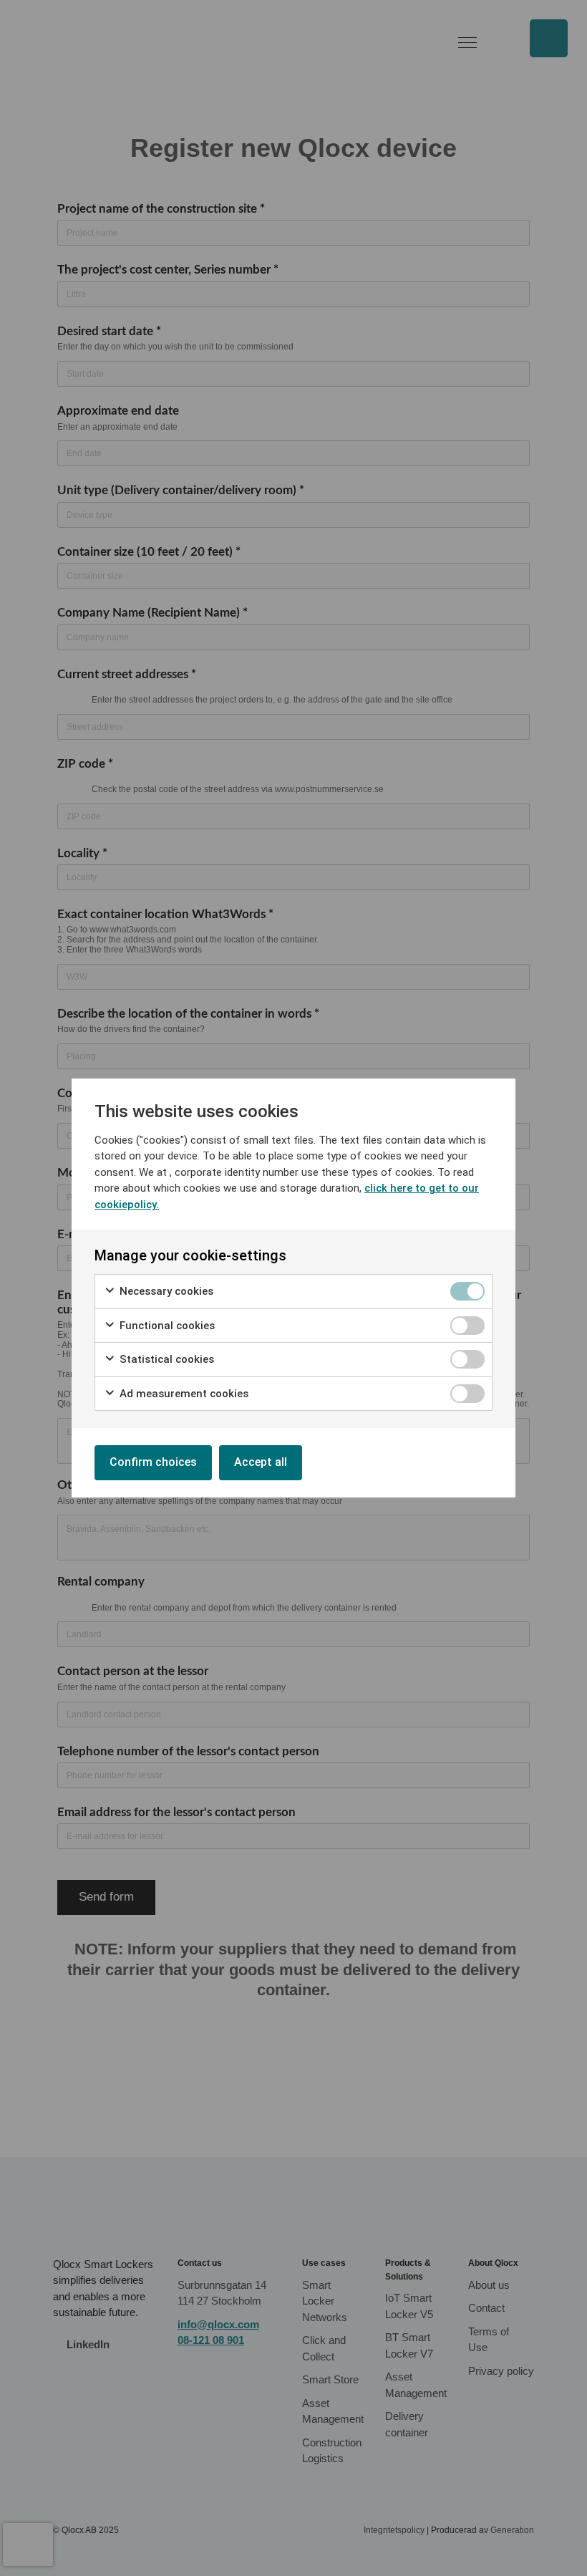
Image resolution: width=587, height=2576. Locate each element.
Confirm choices (153, 1462)
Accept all (261, 1462)
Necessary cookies (165, 1291)
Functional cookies (166, 1326)
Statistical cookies (165, 1359)
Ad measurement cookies (183, 1394)
